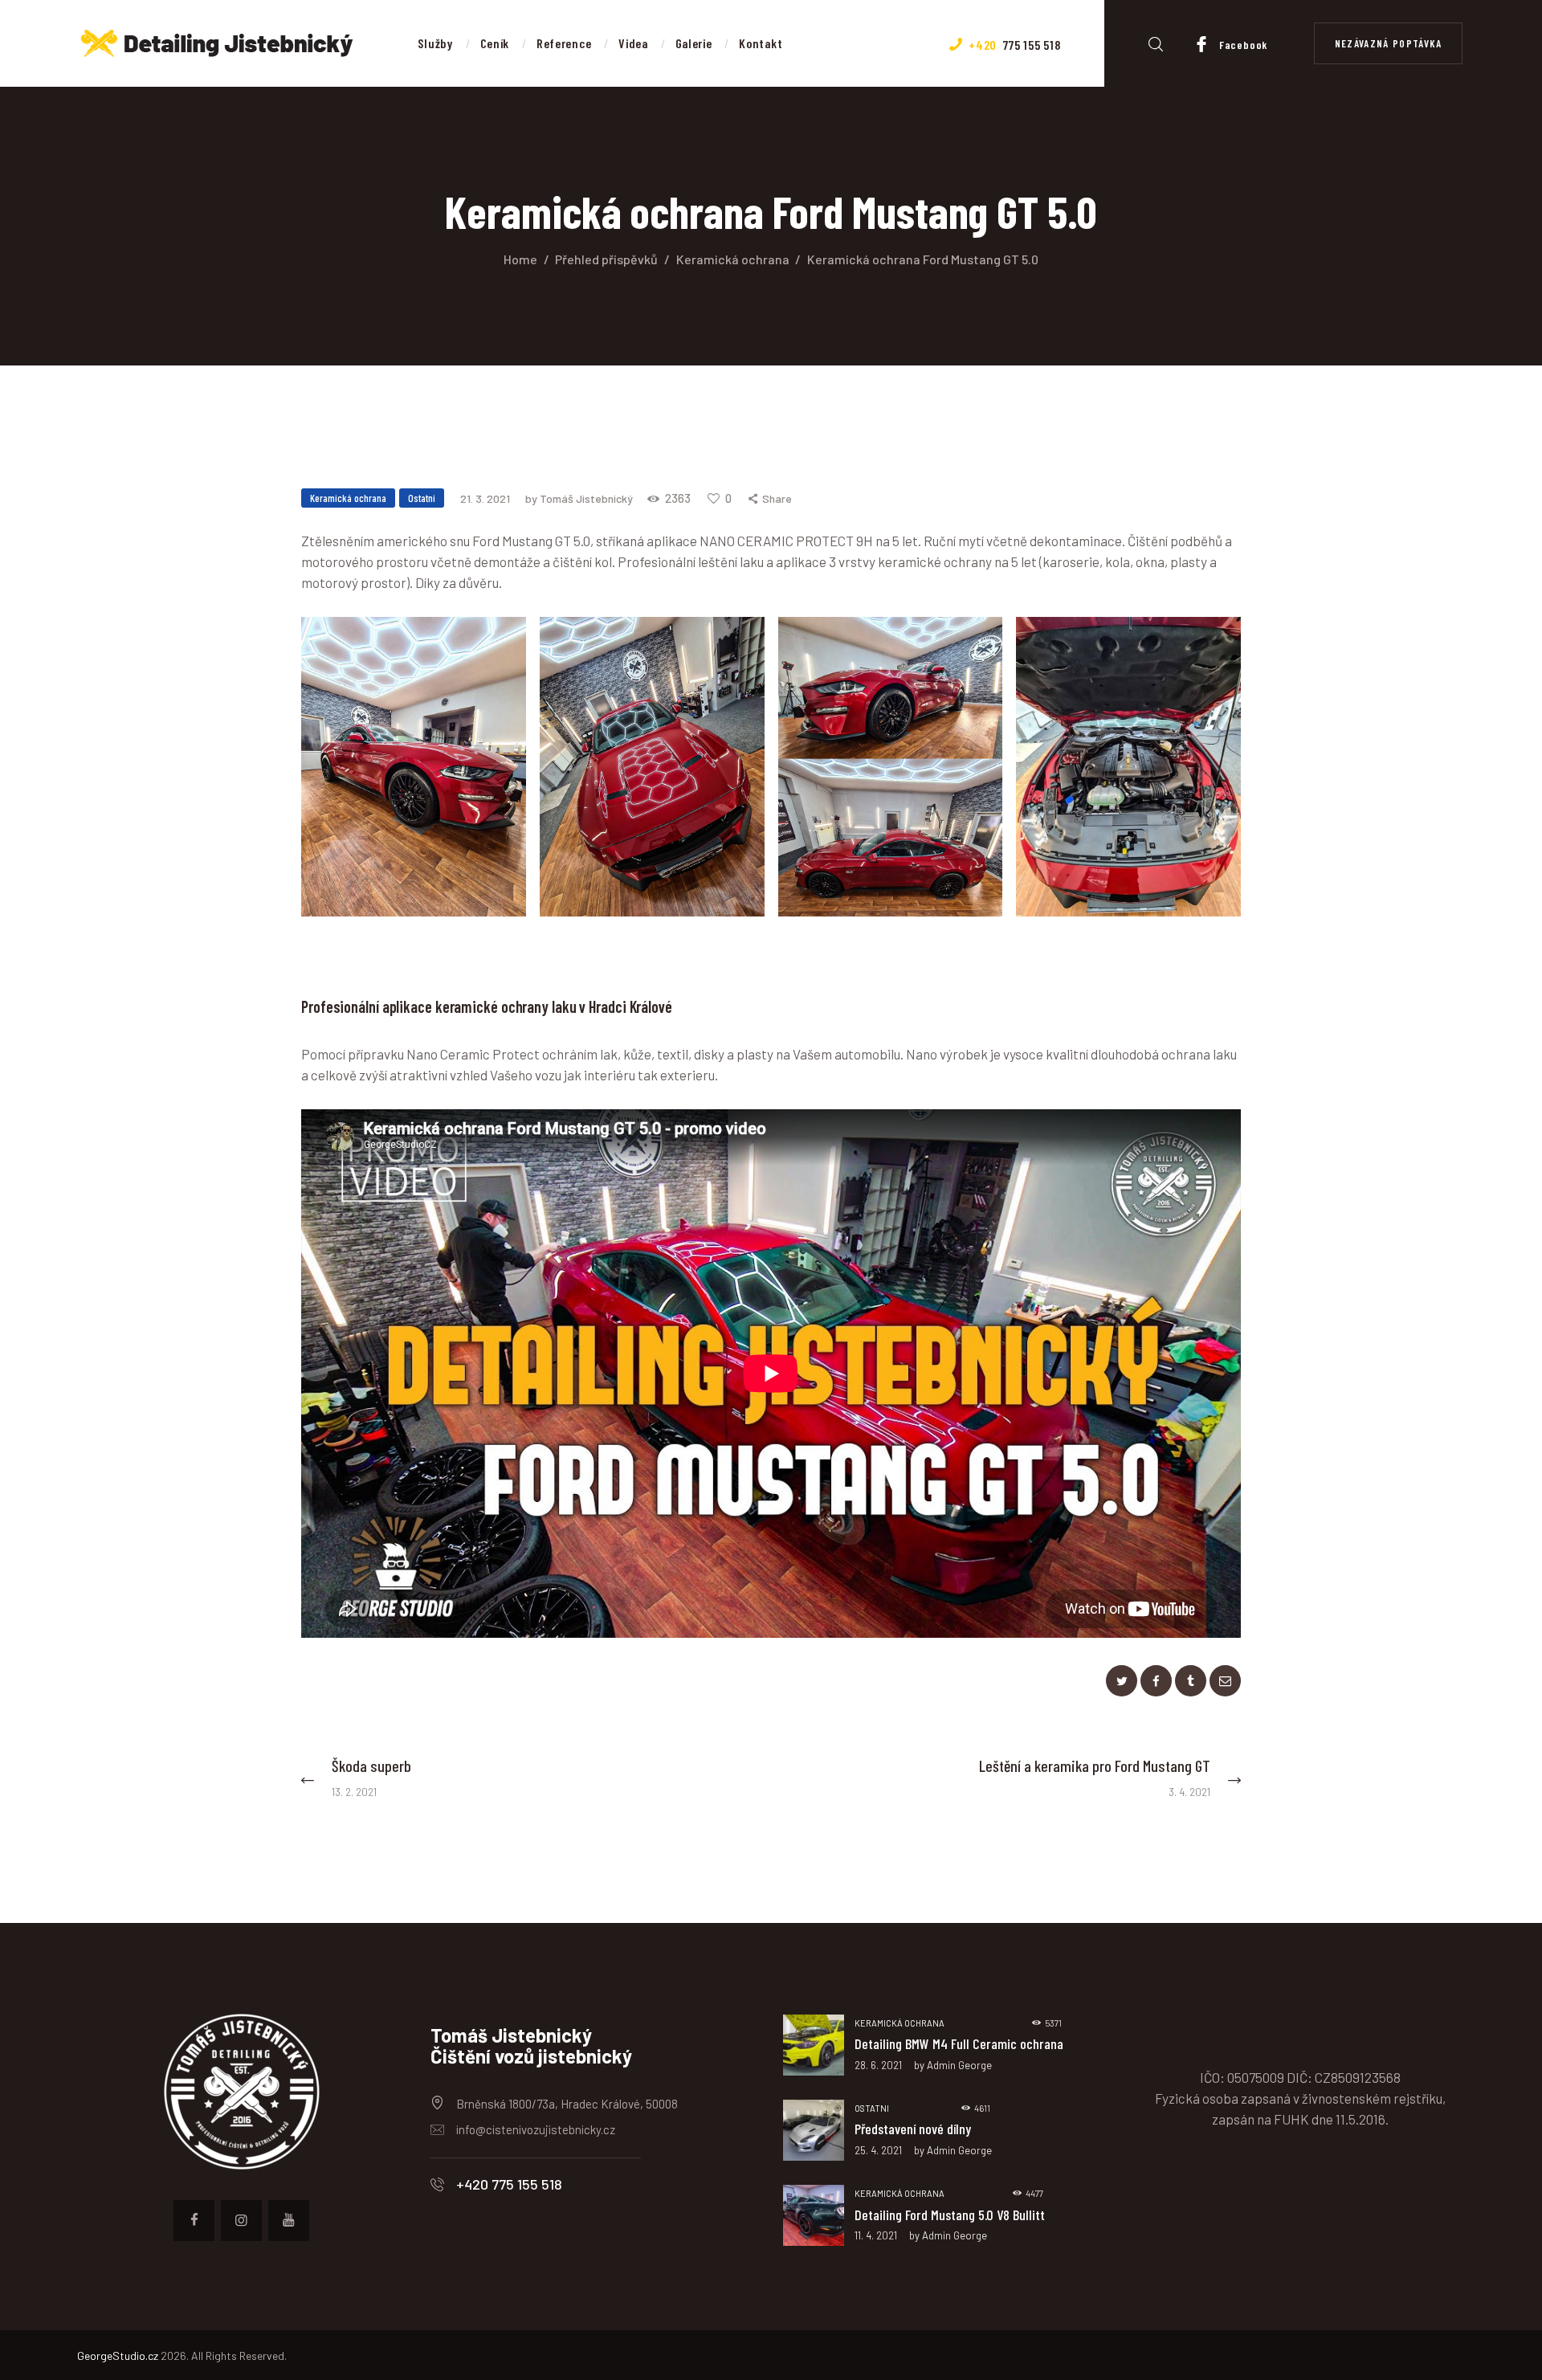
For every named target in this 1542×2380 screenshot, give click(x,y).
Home (520, 259)
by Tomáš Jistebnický (580, 498)
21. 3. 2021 (485, 498)
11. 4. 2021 (876, 2235)
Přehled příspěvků (606, 259)
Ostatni (422, 498)
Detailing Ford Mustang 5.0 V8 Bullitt (950, 2215)
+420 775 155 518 (509, 2184)
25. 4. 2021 (878, 2150)
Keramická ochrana (733, 259)
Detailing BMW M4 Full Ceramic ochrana (959, 2043)
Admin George (959, 2065)
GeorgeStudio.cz (118, 2356)
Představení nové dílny (913, 2129)
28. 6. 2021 (878, 2065)
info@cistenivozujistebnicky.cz (536, 2129)
